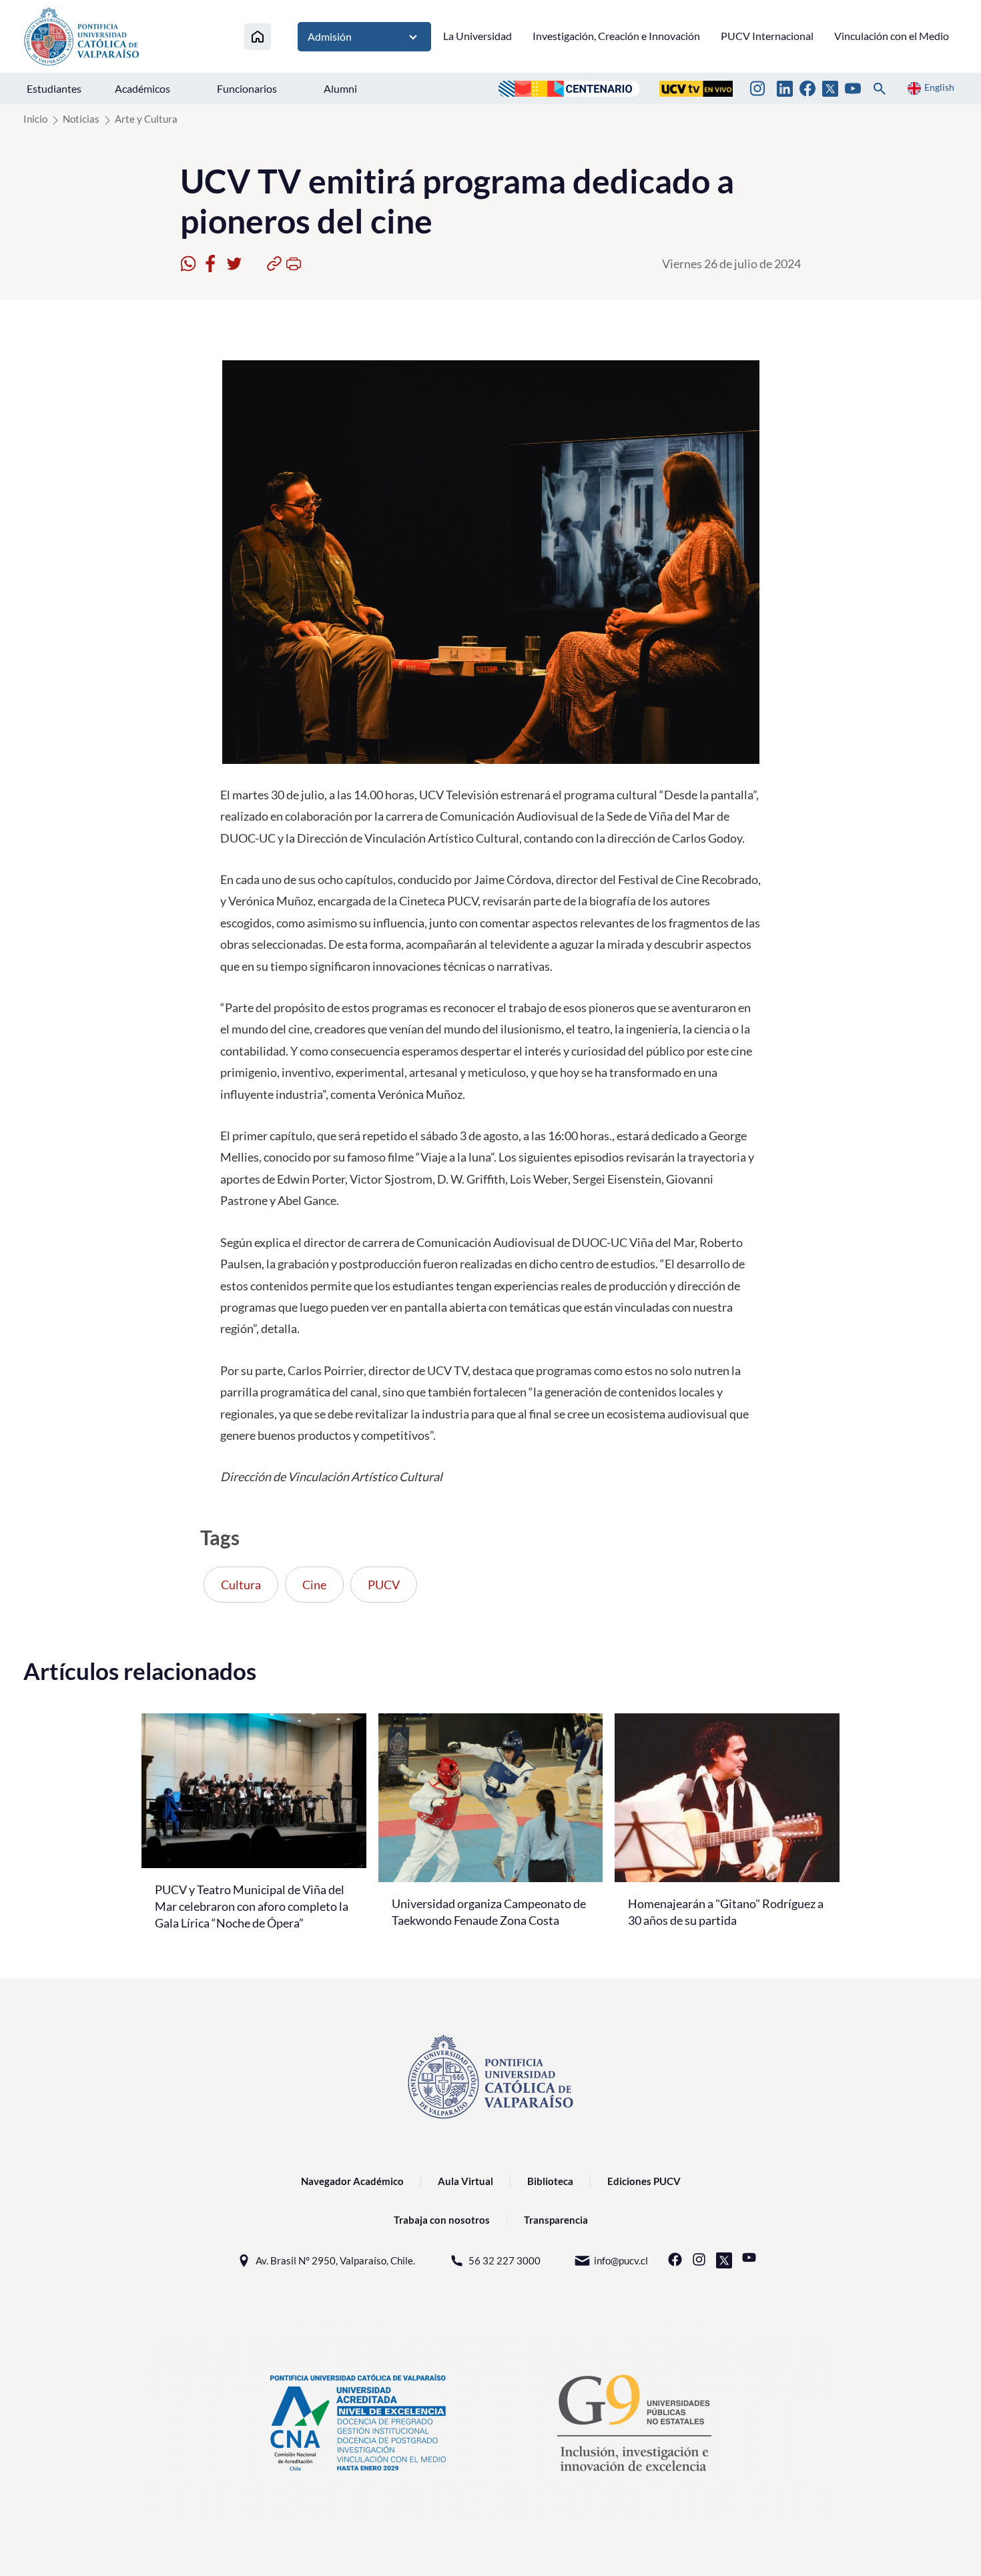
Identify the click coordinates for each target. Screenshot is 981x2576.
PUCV (384, 1585)
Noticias (81, 119)
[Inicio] (258, 36)
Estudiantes (54, 88)
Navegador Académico (352, 2181)
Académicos (142, 88)
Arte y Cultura (146, 119)
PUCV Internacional (767, 36)
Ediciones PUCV (644, 2181)
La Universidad (477, 36)
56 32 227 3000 (505, 2260)
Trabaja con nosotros (442, 2220)
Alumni (340, 88)
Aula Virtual (465, 2181)
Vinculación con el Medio (892, 36)
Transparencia (556, 2220)
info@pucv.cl (621, 2260)
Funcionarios (247, 88)
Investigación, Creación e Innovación (616, 36)
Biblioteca (550, 2181)
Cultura (241, 1585)
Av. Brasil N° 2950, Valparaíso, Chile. (335, 2260)
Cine (314, 1585)
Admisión (330, 36)
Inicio (35, 119)
